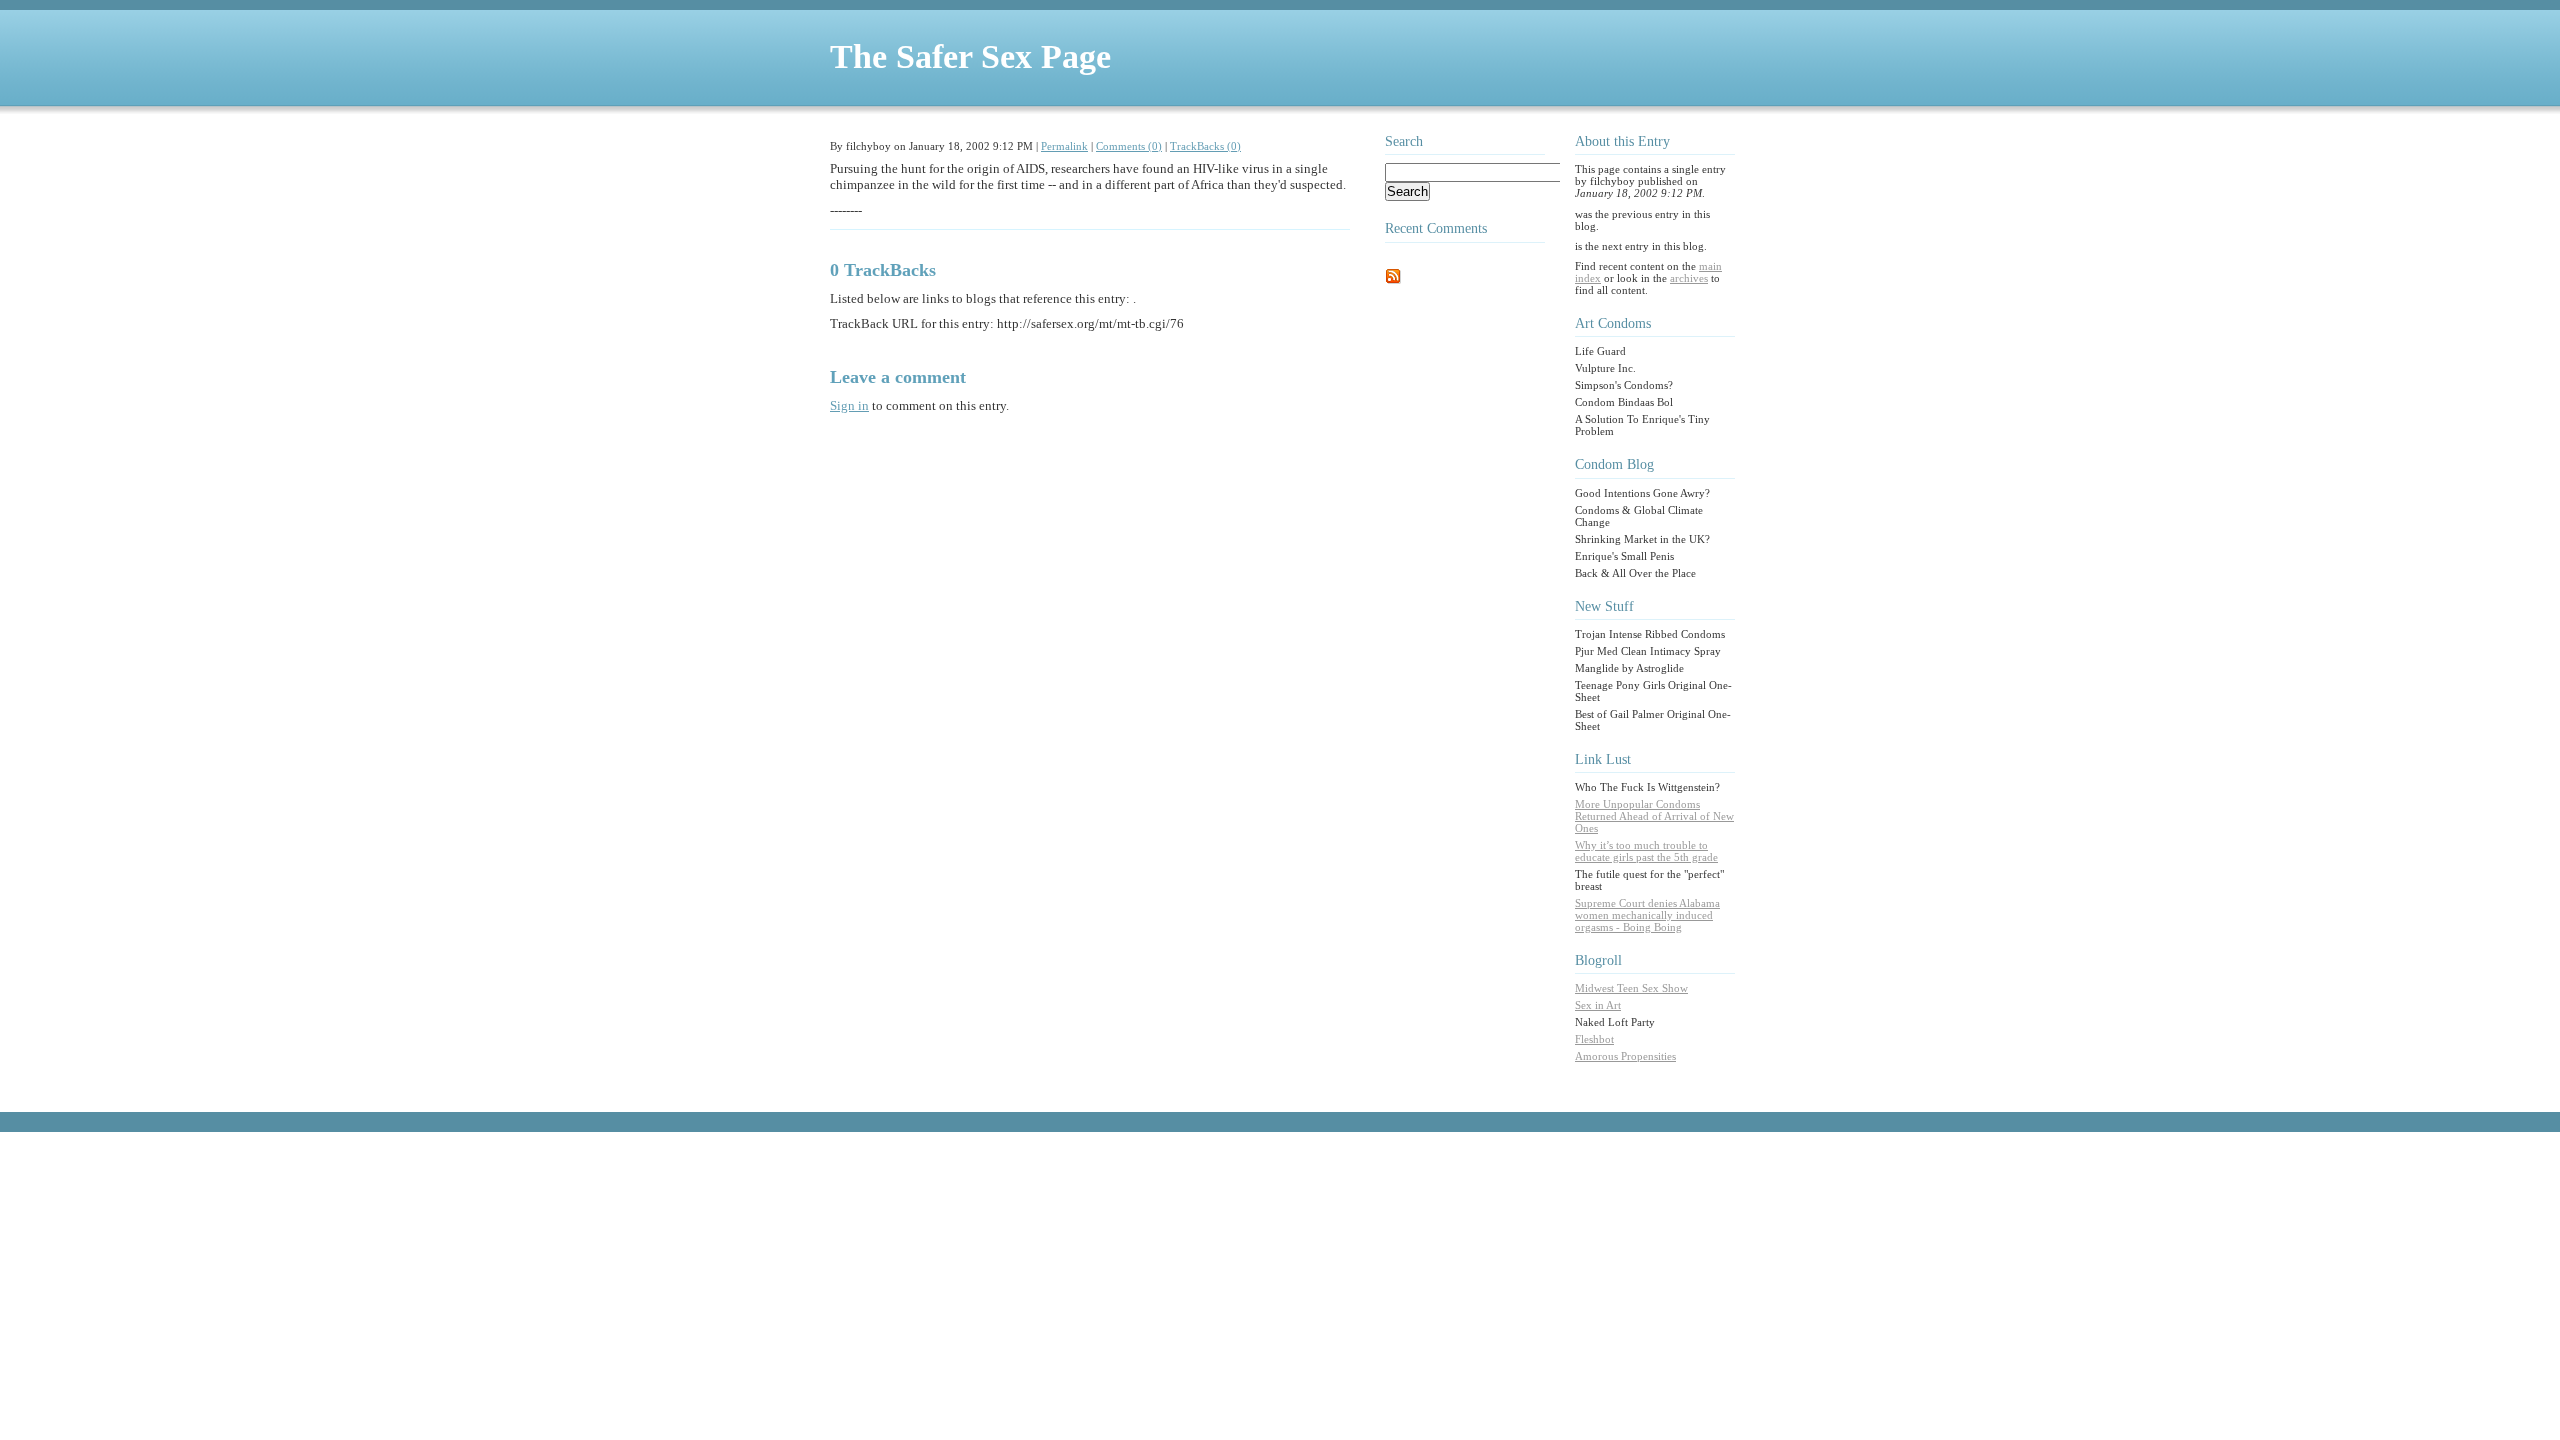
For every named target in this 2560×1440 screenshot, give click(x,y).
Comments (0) (1129, 146)
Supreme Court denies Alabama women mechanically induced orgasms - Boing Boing (1647, 915)
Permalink (1064, 146)
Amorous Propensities (1625, 1056)
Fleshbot (1594, 1039)
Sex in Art (1598, 1005)
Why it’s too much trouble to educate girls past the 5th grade (1646, 851)
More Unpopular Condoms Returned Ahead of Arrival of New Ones (1654, 816)
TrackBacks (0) (1205, 146)
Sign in (849, 405)
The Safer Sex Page (970, 56)
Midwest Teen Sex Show (1631, 988)
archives (1689, 278)
